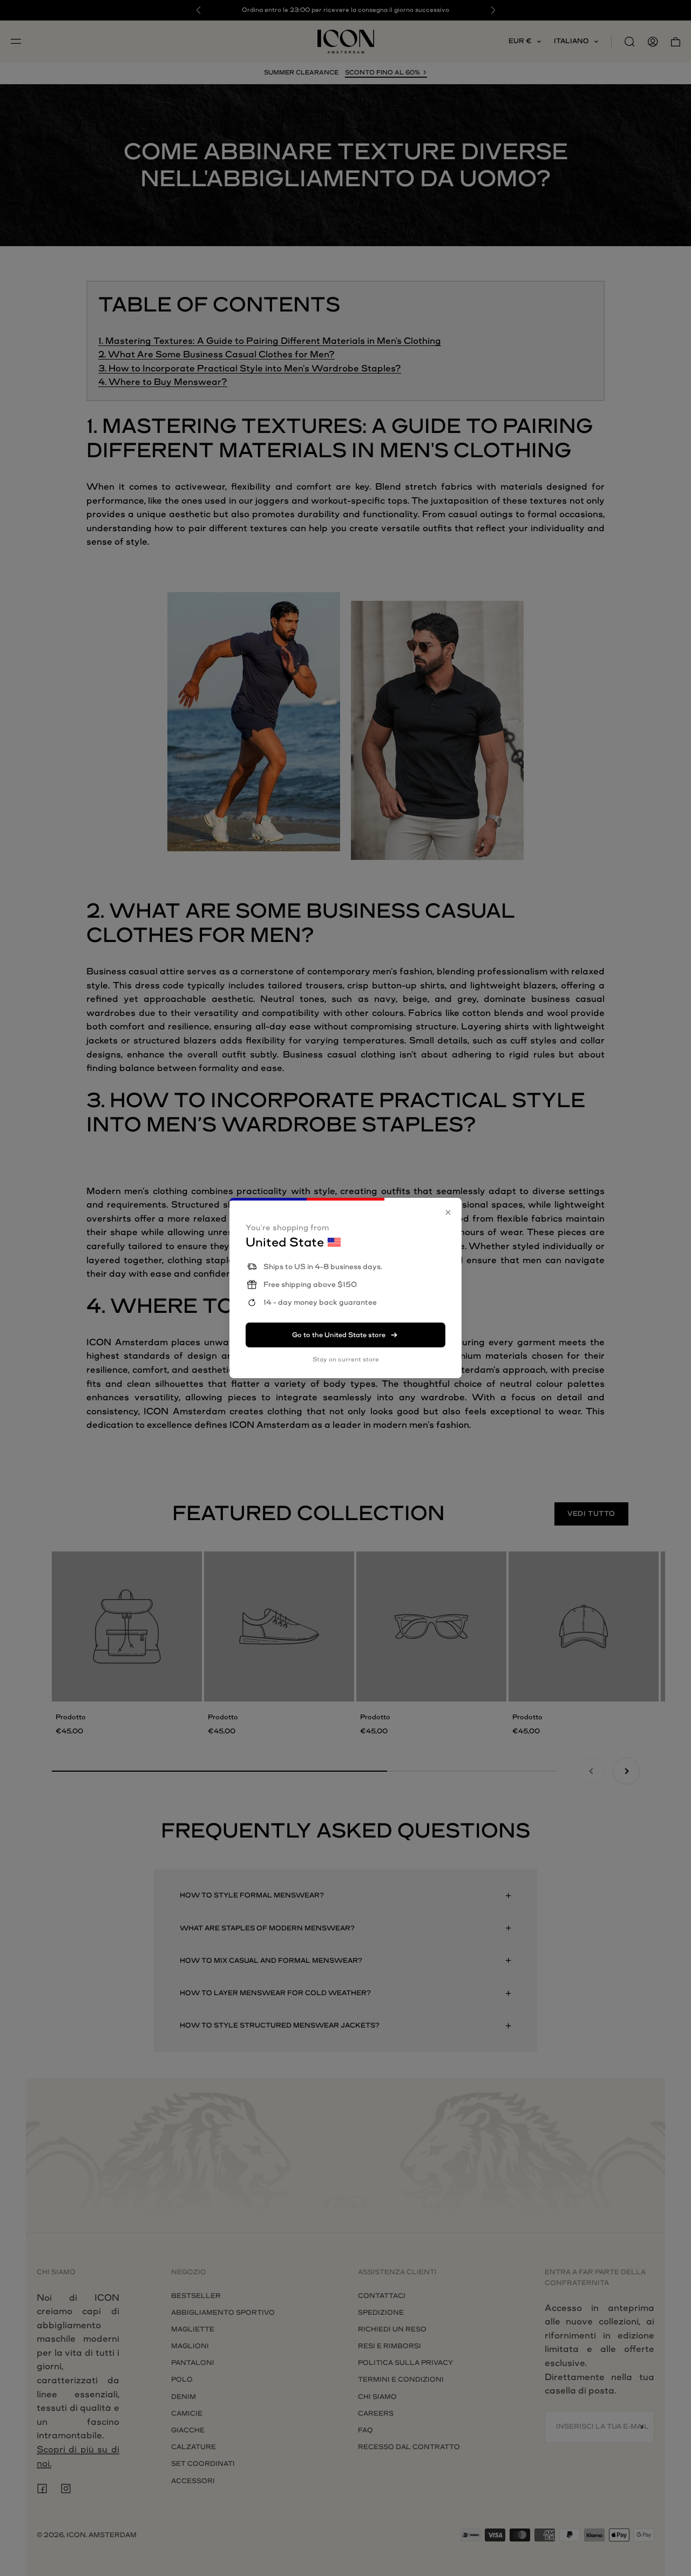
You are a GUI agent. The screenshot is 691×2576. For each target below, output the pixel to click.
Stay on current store (346, 1360)
